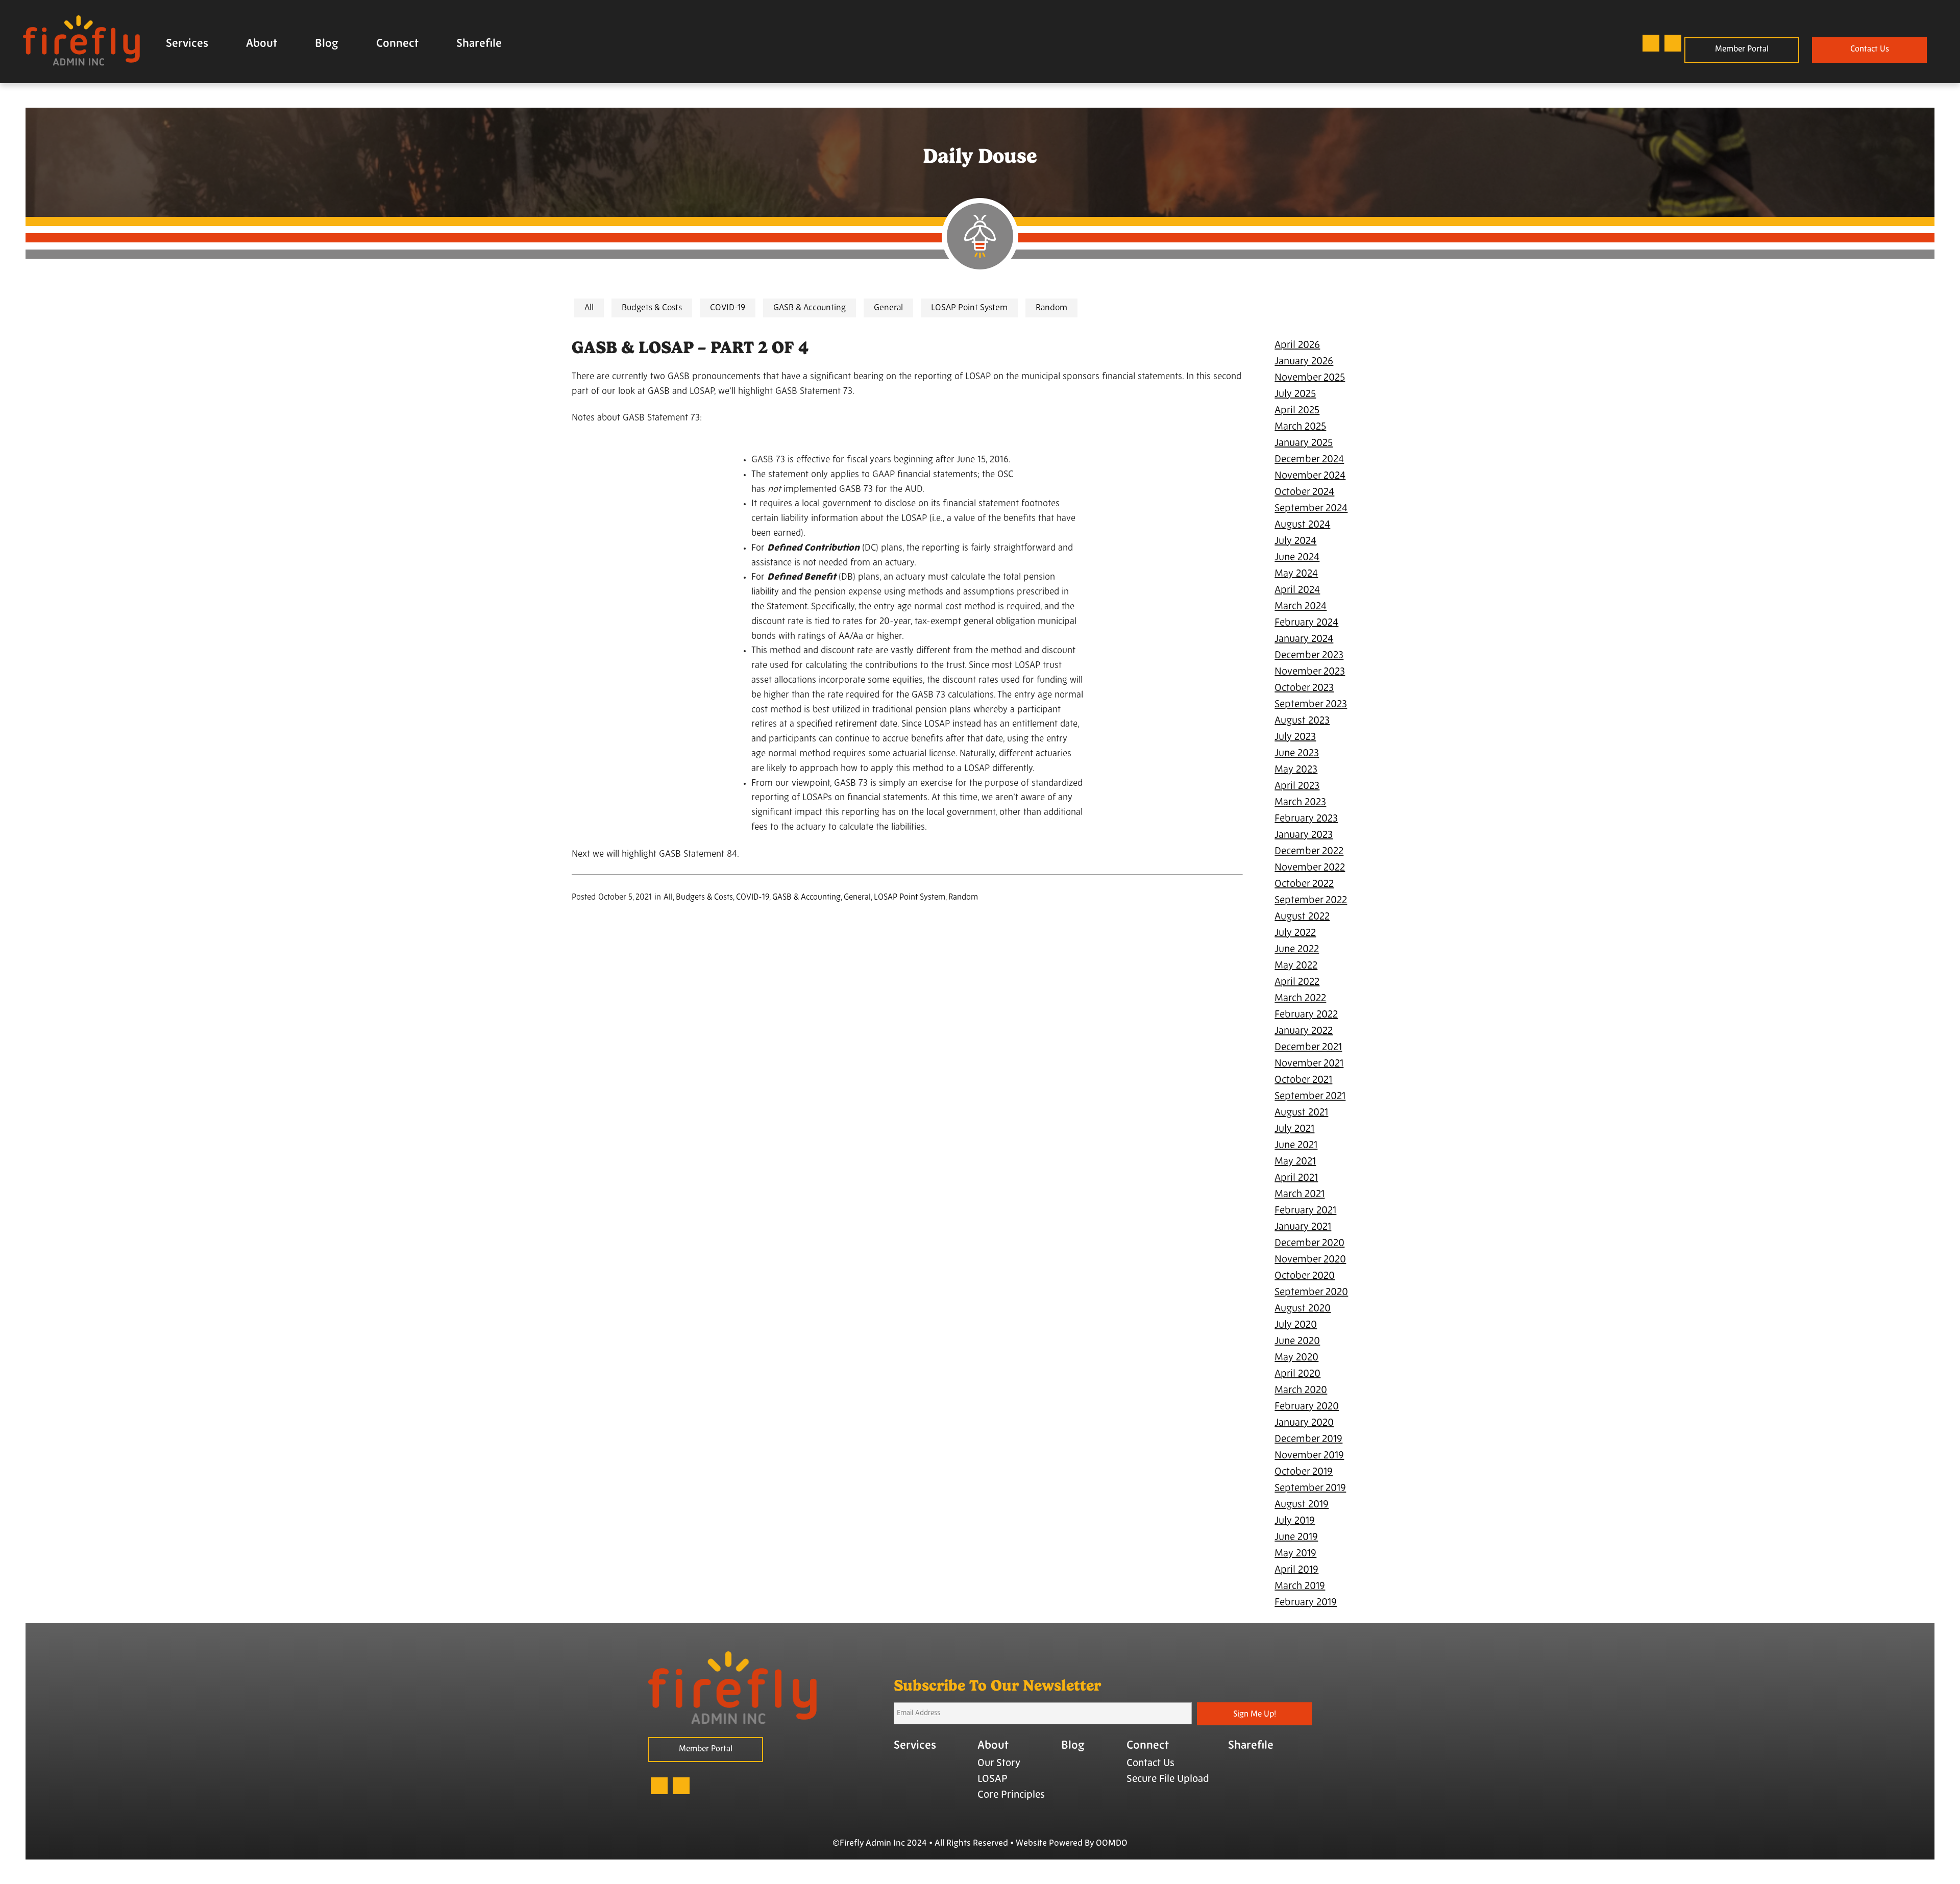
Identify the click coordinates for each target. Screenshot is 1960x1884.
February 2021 (1305, 1211)
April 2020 (1297, 1374)
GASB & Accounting (810, 308)
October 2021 (1303, 1080)
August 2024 (1302, 525)
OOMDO (1112, 1843)
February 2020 (1307, 1407)
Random (1051, 308)
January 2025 (1304, 443)
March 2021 (1300, 1195)
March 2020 (1301, 1391)
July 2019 (1295, 1521)
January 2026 (1304, 362)
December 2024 (1309, 460)
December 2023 (1309, 656)
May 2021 (1295, 1162)
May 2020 (1296, 1358)
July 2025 (1295, 394)
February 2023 (1306, 819)
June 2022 (1297, 950)
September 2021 (1310, 1097)
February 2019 (1306, 1603)
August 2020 (1303, 1309)
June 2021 (1296, 1146)
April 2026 (1297, 345)
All (589, 308)
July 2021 (1294, 1129)
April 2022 (1297, 982)
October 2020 (1305, 1276)
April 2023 (1297, 786)
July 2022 (1295, 933)
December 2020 (1309, 1244)
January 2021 (1303, 1227)
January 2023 (1304, 835)
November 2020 (1310, 1260)
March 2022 (1300, 999)
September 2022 (1311, 901)
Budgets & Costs (652, 308)
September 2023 (1311, 705)
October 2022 (1304, 884)
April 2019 (1296, 1570)
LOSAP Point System (969, 308)
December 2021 (1308, 1048)
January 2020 (1304, 1423)
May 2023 (1296, 770)
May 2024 (1296, 574)
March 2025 (1300, 427)
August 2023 (1302, 721)
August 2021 (1301, 1113)
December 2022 (1309, 852)
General (888, 308)
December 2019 (1308, 1440)
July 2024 (1295, 541)
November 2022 (1310, 868)
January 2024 (1304, 639)
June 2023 (1297, 754)
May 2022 (1296, 966)
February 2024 (1306, 623)
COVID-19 (728, 308)
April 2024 (1297, 590)
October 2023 (1304, 688)
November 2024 (1310, 476)
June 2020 (1297, 1342)
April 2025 (1297, 411)
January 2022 (1304, 1031)
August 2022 (1302, 917)
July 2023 (1295, 737)
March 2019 (1300, 1586)
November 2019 (1309, 1456)
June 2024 (1297, 558)
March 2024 (1301, 607)
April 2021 (1296, 1178)
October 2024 (1304, 492)
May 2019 (1295, 1554)
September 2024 (1311, 509)
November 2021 (1309, 1064)
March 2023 (1300, 803)
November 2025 (1310, 378)
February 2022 (1306, 1015)
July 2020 (1296, 1325)
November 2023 (1310, 672)
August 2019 (1302, 1505)
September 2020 (1311, 1293)
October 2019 (1304, 1472)
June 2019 (1296, 1538)
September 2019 (1310, 1489)
